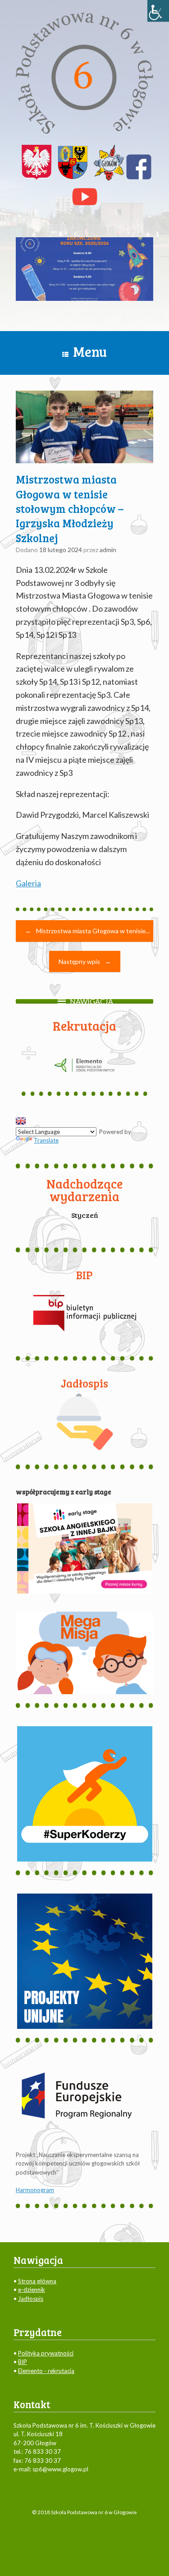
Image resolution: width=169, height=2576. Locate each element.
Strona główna (37, 2281)
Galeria (28, 883)
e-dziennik (32, 2290)
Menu (90, 351)
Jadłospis (31, 2299)
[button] (91, 1001)
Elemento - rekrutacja (46, 2371)
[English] (21, 1121)
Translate (46, 1140)
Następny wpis (85, 961)
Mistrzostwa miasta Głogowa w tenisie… (88, 931)
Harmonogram (35, 2190)
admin (108, 550)
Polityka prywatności (46, 2353)
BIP (23, 2362)
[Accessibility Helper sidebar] (158, 11)
